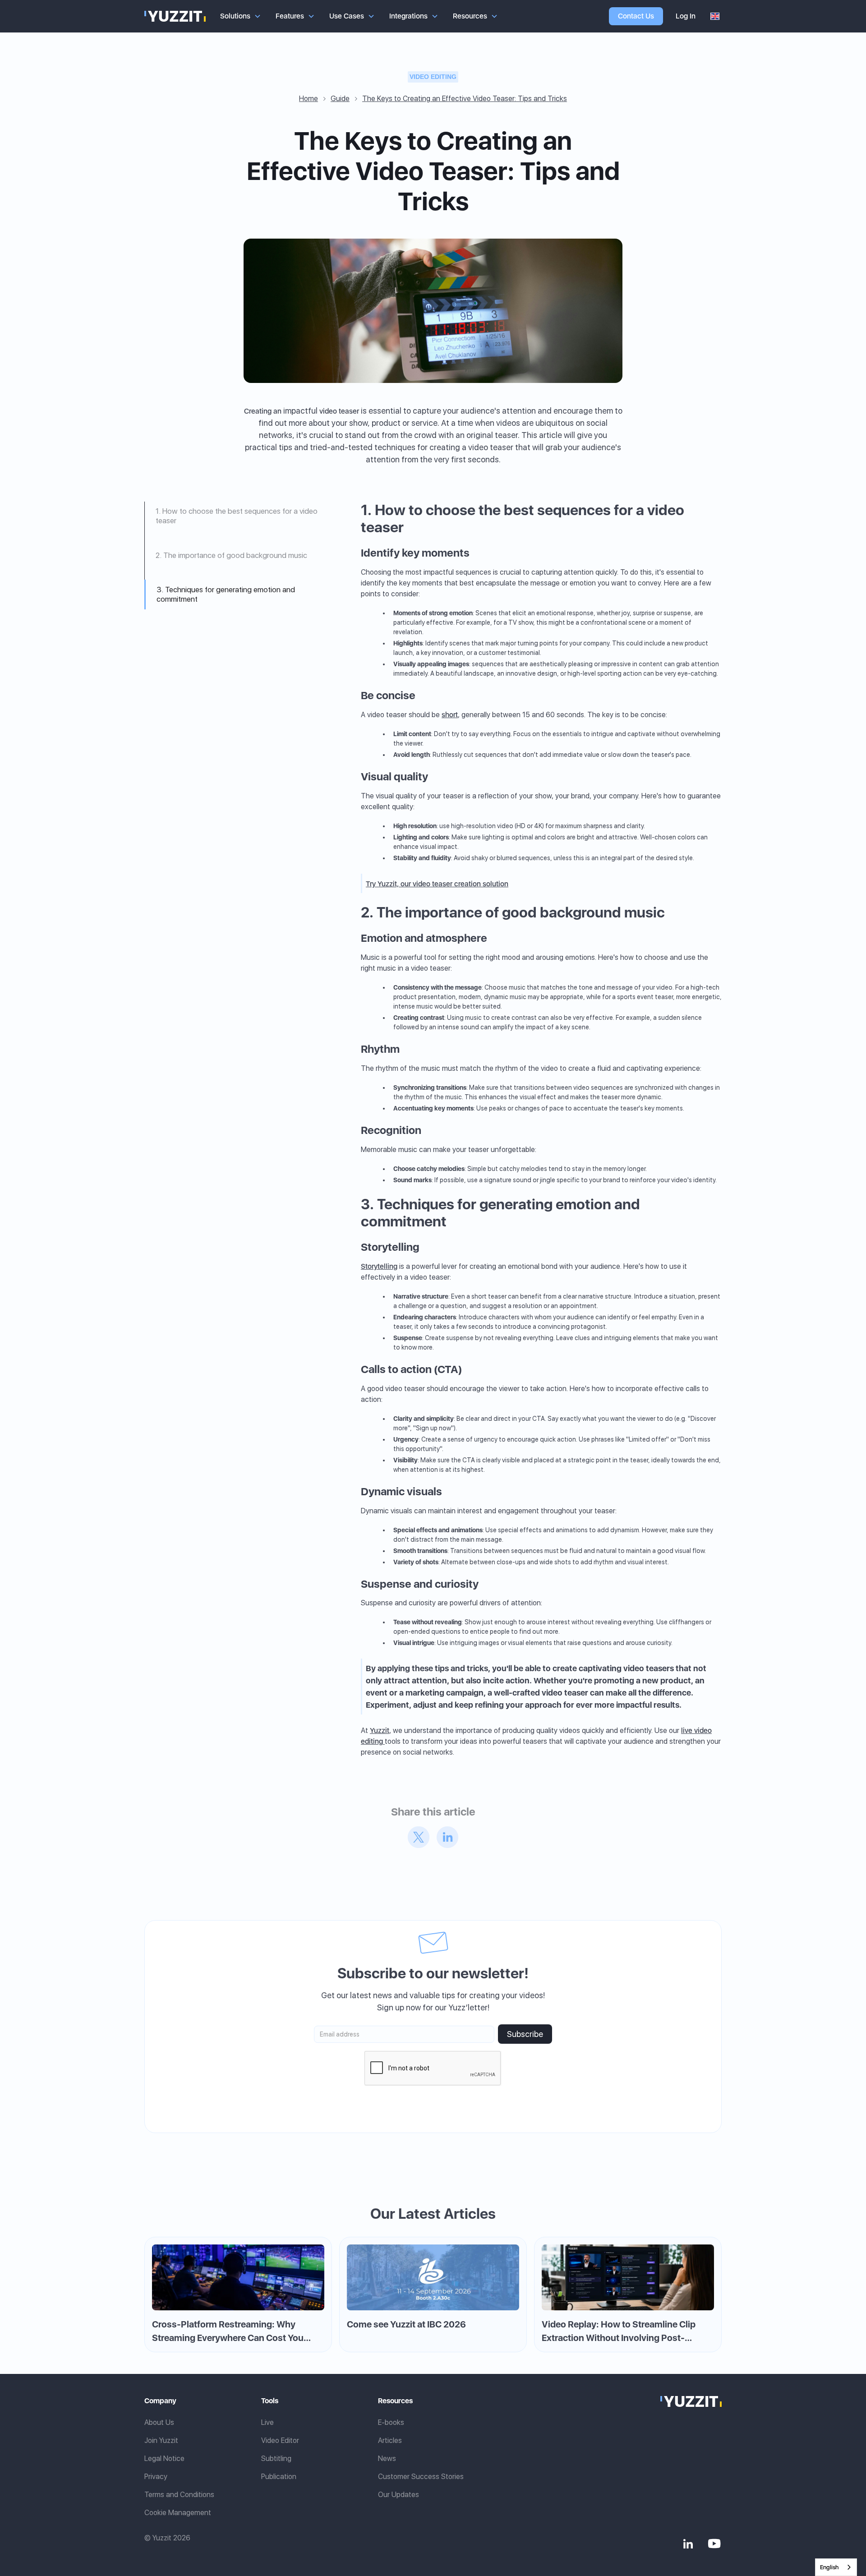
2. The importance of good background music (231, 555)
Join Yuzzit (161, 2440)
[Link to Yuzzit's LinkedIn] (688, 2544)
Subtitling (276, 2458)
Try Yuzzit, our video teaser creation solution (437, 884)
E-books (391, 2422)
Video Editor (280, 2440)
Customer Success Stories (421, 2477)
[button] (241, 16)
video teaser (339, 411)
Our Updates (398, 2495)
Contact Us (636, 16)
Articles (390, 2440)
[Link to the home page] (691, 2401)
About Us (159, 2422)
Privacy (156, 2477)
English (829, 2567)
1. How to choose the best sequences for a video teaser (237, 516)
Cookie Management (178, 2513)
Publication (279, 2477)
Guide (340, 99)
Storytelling (379, 1266)
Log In (686, 16)
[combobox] (836, 2567)
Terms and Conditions (179, 2495)
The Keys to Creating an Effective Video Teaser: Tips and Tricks (465, 99)
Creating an (263, 411)
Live (267, 2422)
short (450, 715)
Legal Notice (164, 2458)
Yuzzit (380, 1730)
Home (309, 99)
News (387, 2458)
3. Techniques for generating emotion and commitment (226, 594)
